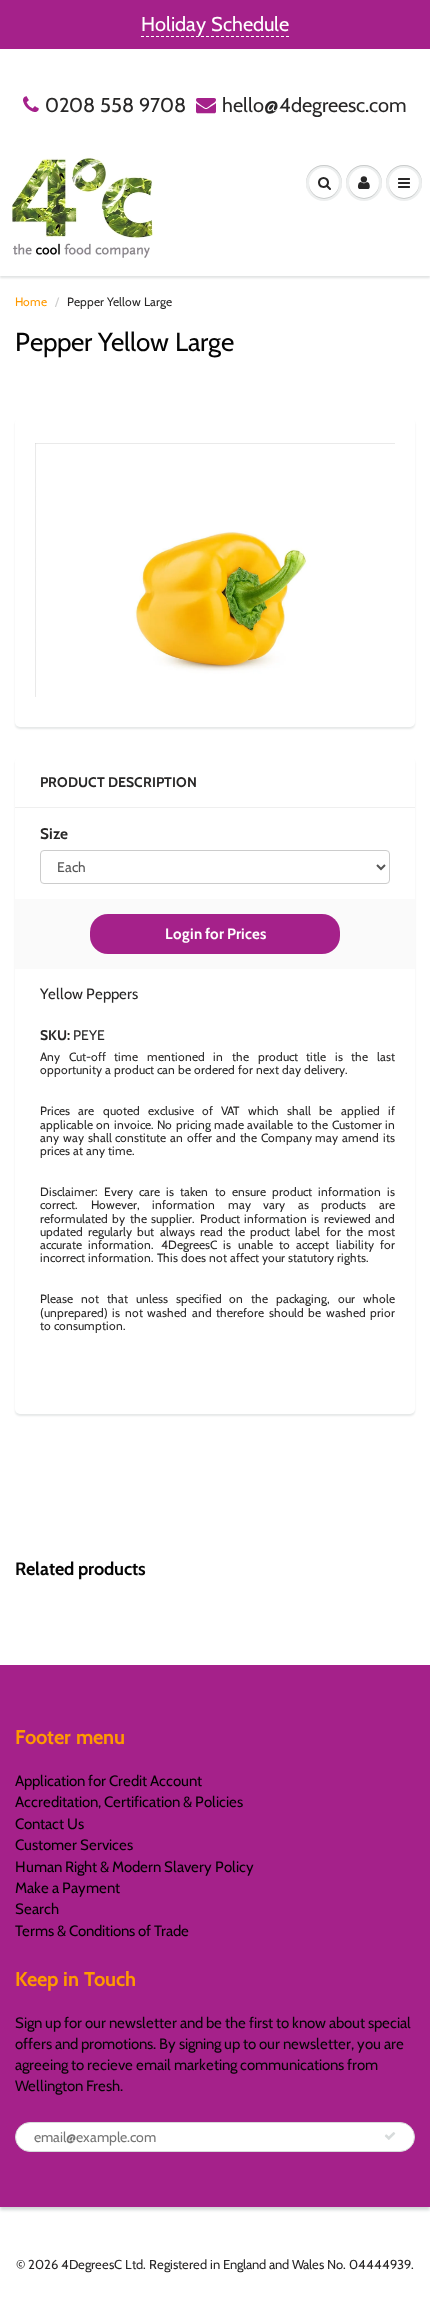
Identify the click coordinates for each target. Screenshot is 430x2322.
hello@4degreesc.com (314, 105)
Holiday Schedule (215, 24)
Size (54, 833)
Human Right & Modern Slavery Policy (134, 1867)
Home (31, 301)
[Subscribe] (390, 2136)
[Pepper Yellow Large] (215, 570)
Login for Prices (215, 934)
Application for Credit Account (108, 1781)
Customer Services (74, 1845)
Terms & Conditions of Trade (102, 1931)
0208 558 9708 (115, 105)
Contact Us (49, 1824)
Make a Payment (67, 1888)
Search (37, 1909)
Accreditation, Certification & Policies (129, 1802)
